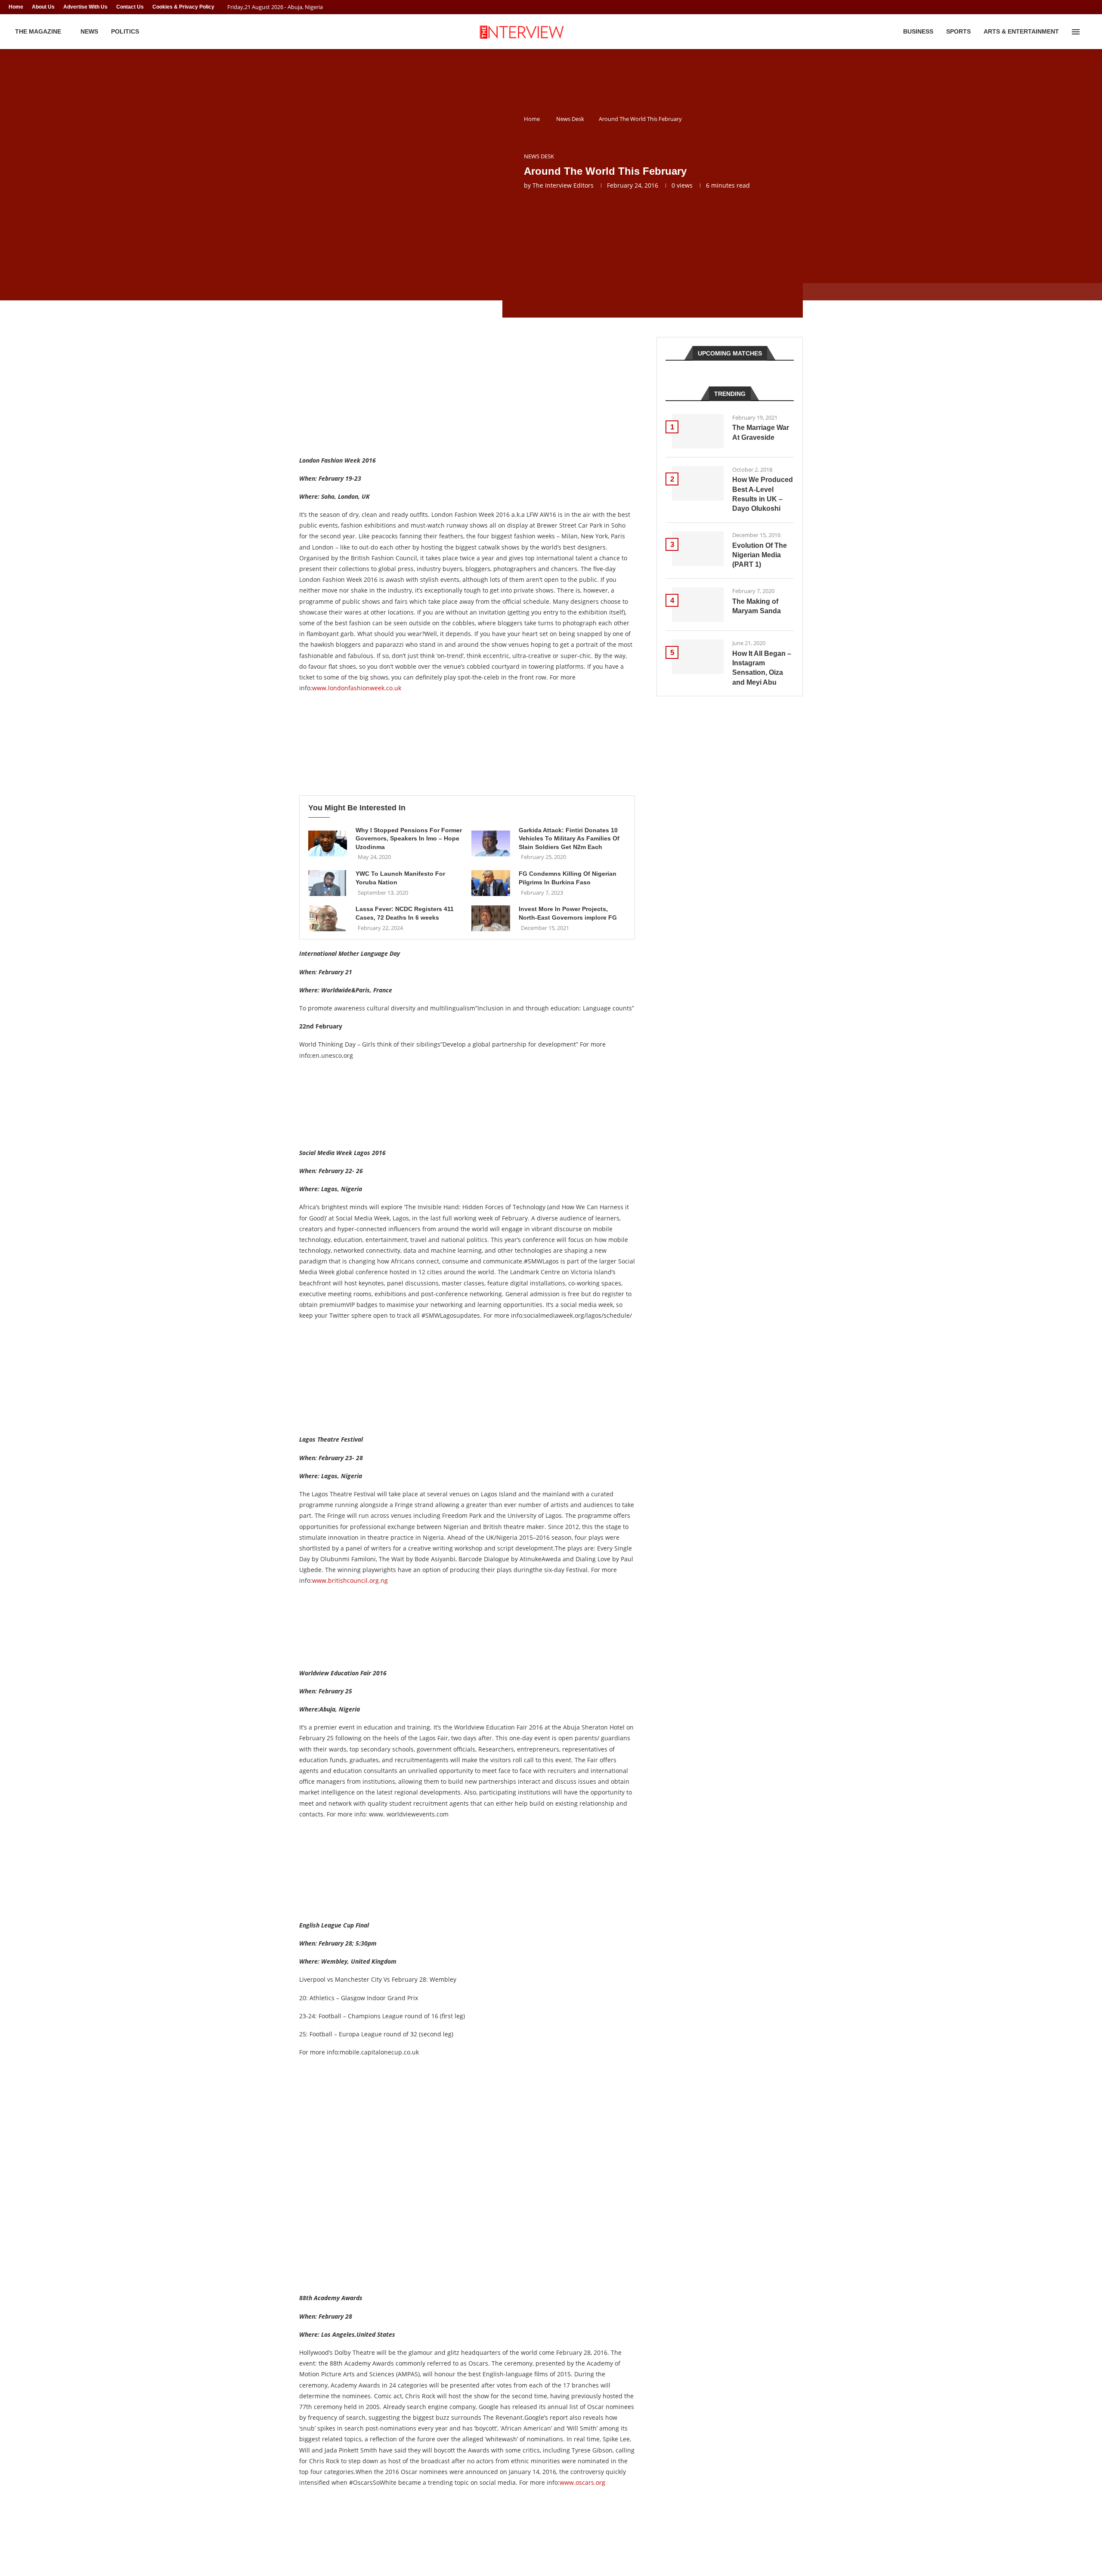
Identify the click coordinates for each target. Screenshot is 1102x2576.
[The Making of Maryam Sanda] (698, 605)
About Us (43, 7)
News (89, 31)
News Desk (570, 119)
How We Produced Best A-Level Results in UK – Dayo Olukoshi (763, 494)
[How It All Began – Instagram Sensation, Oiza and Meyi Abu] (698, 657)
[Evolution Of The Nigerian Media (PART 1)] (698, 549)
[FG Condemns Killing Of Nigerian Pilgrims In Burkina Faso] (491, 883)
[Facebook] (1074, 7)
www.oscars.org (582, 2482)
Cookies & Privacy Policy (183, 7)
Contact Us (130, 7)
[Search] (1089, 32)
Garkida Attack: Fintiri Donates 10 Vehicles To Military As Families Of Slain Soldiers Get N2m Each (569, 839)
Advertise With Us (85, 7)
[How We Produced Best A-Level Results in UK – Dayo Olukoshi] (698, 483)
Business (918, 31)
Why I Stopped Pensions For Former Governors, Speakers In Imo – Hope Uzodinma (409, 839)
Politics (125, 31)
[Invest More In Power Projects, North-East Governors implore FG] (491, 918)
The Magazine (38, 31)
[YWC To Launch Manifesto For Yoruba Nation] (328, 883)
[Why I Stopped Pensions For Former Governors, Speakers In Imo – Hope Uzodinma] (328, 843)
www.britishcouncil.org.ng (350, 1580)
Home (16, 7)
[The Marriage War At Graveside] (698, 431)
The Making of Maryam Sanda (757, 606)
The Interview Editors (563, 185)
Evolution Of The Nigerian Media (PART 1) (760, 555)
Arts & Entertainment (1021, 31)
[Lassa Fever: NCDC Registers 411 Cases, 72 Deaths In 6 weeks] (328, 918)
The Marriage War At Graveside (761, 432)
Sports (958, 31)
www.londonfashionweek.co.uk (357, 688)
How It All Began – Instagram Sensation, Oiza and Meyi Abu (762, 668)
